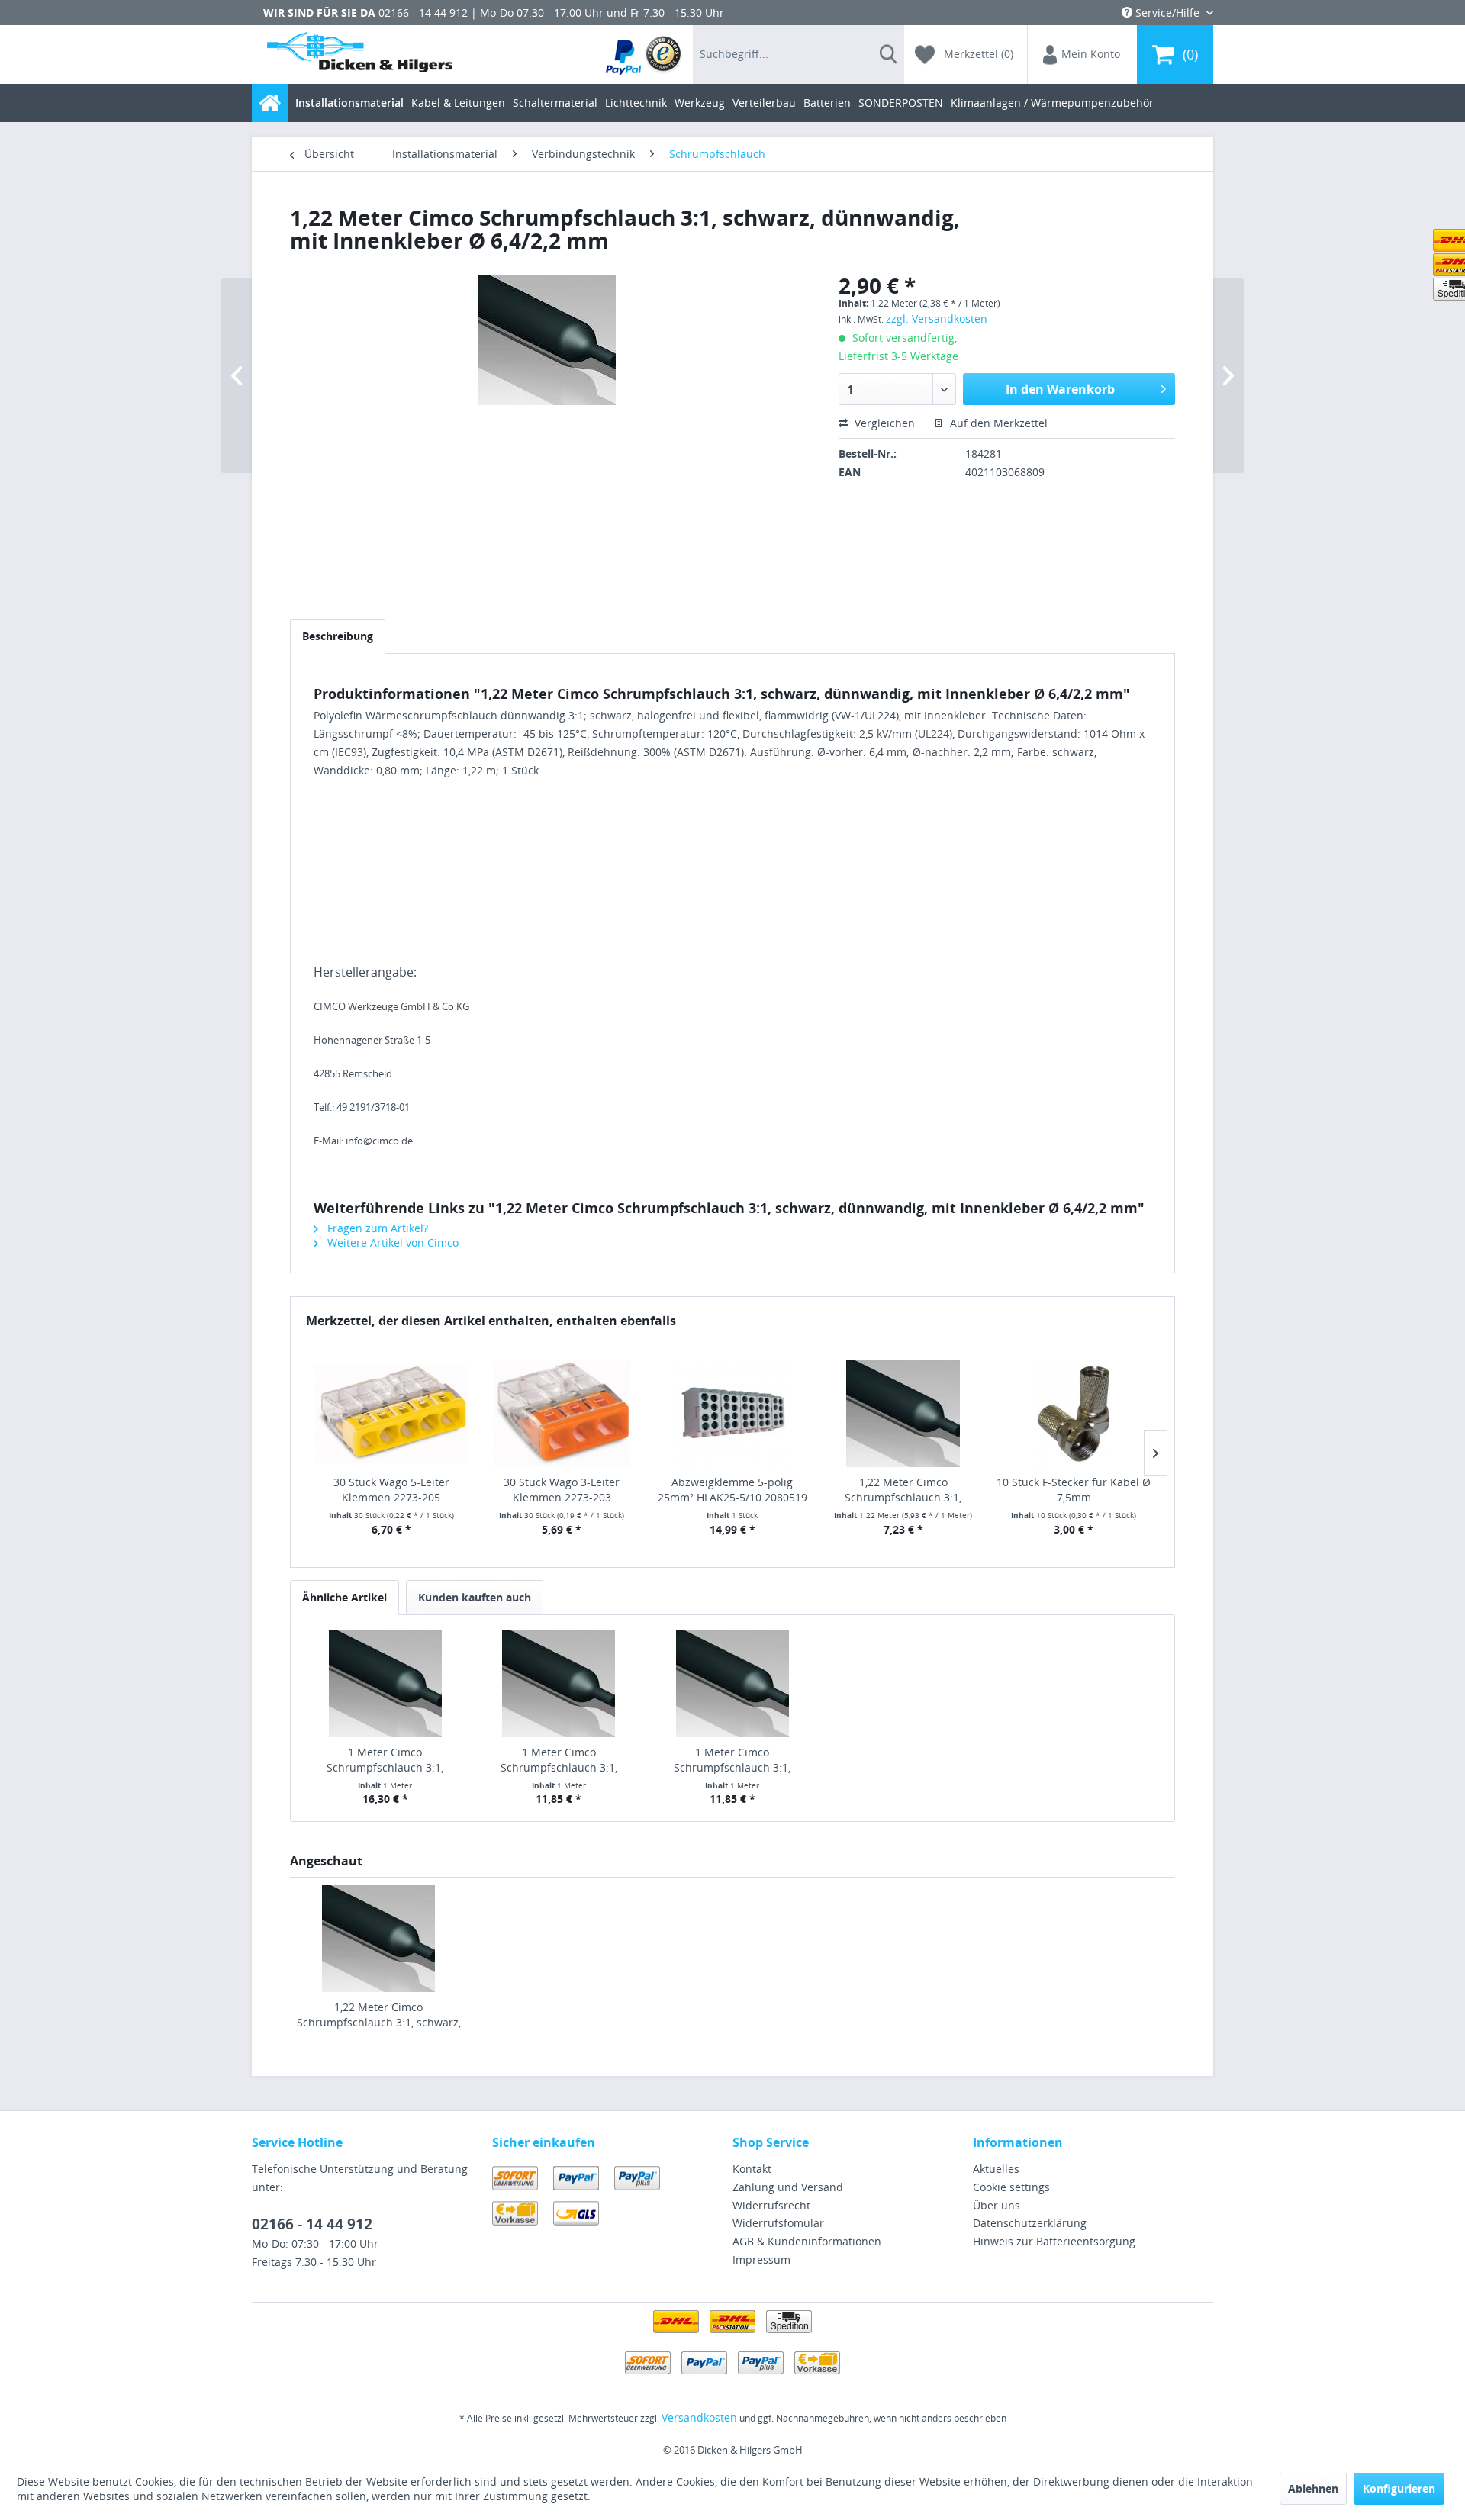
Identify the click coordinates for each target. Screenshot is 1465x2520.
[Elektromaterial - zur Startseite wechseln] (360, 55)
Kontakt (752, 2169)
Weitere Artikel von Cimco (391, 1242)
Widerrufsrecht (771, 2205)
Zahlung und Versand (788, 2187)
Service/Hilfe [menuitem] (1167, 13)
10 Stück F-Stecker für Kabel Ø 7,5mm (1074, 1490)
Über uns (997, 2205)
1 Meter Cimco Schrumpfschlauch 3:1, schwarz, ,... (385, 1760)
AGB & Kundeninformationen (807, 2241)
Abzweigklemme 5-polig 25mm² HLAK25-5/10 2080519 (732, 1490)
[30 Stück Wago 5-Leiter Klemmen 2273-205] (391, 1414)
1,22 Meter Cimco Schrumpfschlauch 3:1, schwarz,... (903, 1490)
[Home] (270, 103)
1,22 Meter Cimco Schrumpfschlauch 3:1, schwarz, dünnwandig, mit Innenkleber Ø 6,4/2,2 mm (379, 2015)
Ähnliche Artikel (345, 1597)
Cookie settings (1011, 2187)
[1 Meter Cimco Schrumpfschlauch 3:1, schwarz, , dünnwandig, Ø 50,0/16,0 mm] (559, 1684)
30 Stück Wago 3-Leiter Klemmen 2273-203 (562, 1490)
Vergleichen (883, 423)
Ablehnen (1313, 2488)
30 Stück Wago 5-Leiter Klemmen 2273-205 (391, 1490)
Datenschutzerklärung (1030, 2223)
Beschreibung (338, 636)
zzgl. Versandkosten (937, 319)
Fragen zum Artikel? (376, 1228)
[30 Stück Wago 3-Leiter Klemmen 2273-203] (562, 1414)
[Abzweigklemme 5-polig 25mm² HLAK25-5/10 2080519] (732, 1414)
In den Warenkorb (1060, 389)
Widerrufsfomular (778, 2223)
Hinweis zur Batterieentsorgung (1054, 2241)
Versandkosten (699, 2417)
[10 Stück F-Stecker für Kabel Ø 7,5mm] (1074, 1414)
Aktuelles (996, 2169)
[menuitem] (644, 55)
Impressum (761, 2259)
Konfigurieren (1399, 2488)
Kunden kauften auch (475, 1597)
